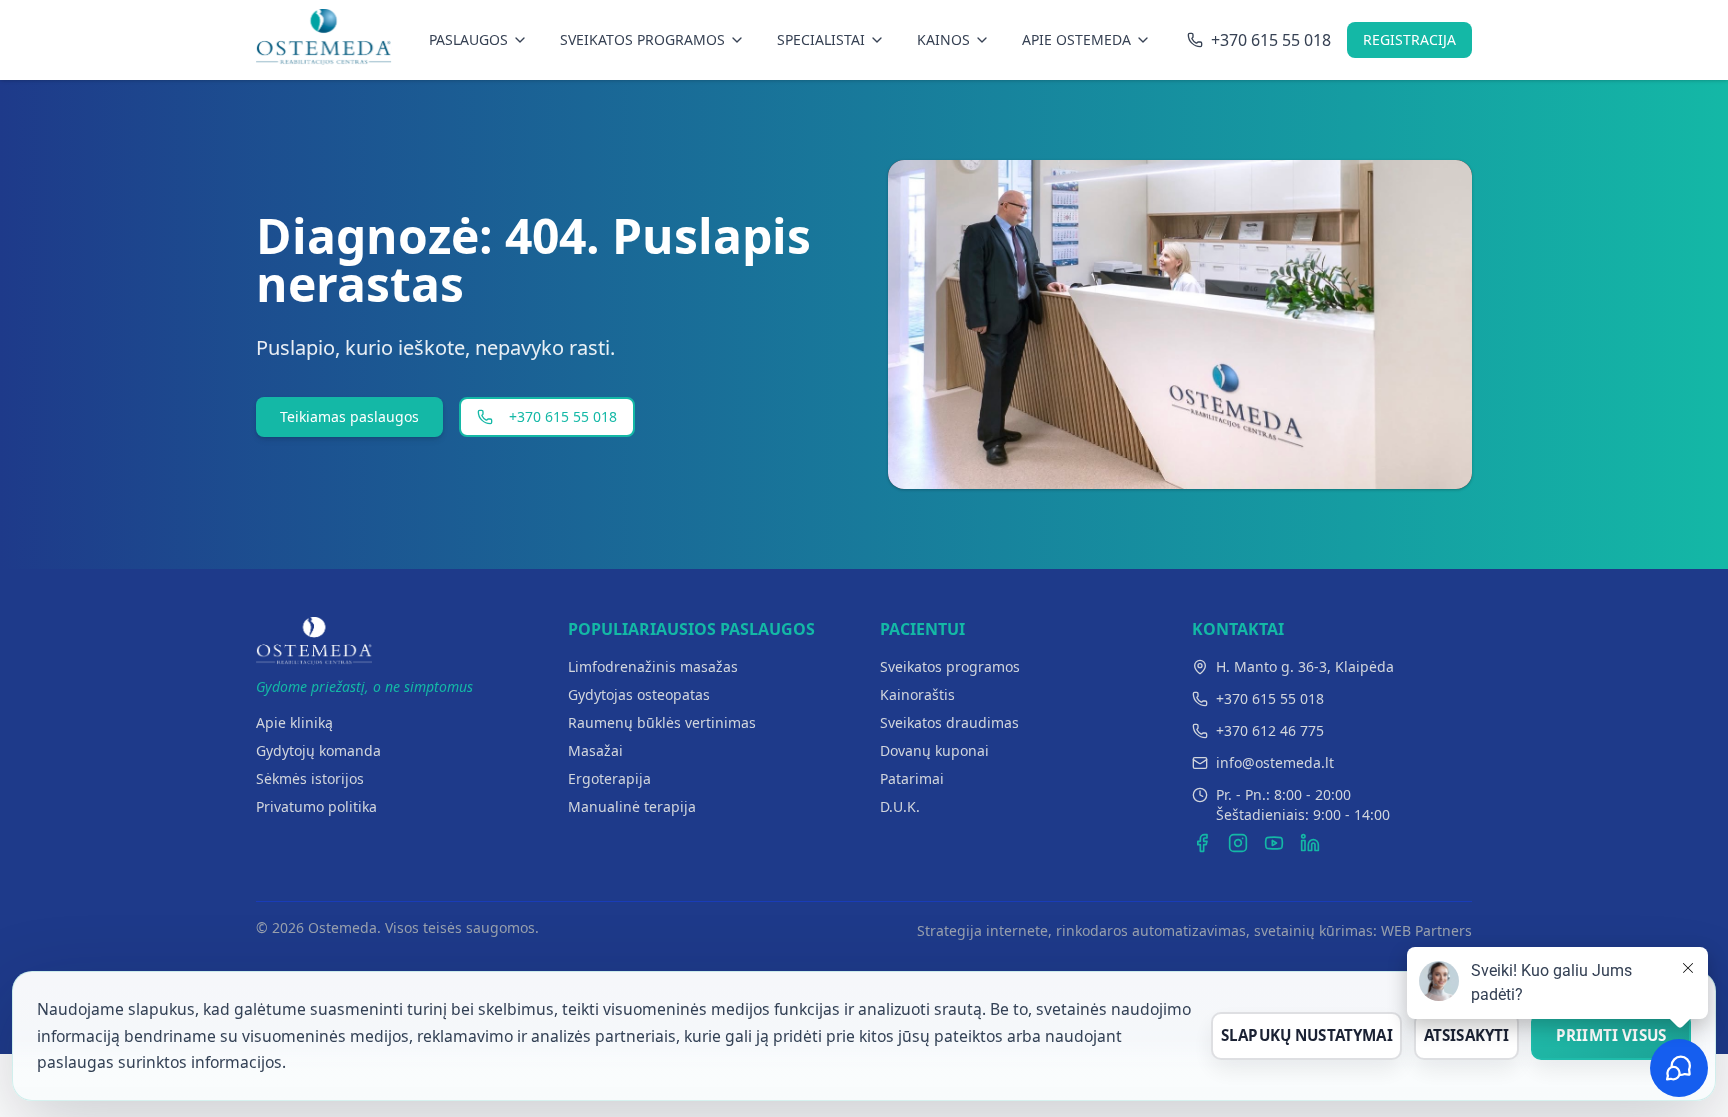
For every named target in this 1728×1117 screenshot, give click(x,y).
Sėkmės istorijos (310, 778)
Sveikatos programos (950, 666)
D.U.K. (900, 806)
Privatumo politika (316, 806)
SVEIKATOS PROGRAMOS (642, 39)
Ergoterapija (609, 778)
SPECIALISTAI (821, 39)
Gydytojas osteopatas (639, 694)
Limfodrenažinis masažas (653, 666)
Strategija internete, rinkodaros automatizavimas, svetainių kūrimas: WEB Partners (1194, 930)
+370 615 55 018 (563, 416)
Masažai (595, 750)
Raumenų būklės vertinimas (662, 722)
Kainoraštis (917, 694)
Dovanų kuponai (934, 750)
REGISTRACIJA (1409, 39)
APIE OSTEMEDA (1076, 39)
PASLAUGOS (468, 39)
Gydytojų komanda (318, 750)
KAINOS (943, 39)
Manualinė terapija (632, 806)
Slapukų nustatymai (1307, 1035)
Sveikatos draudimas (949, 722)
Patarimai (912, 778)
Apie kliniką (294, 722)
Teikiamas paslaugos (349, 416)
